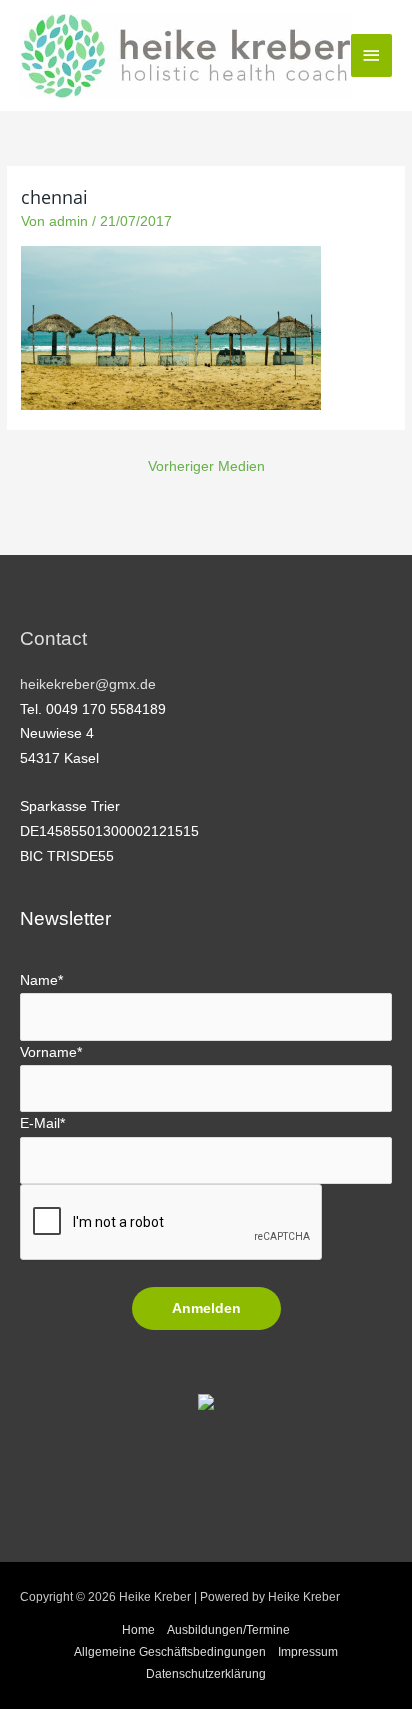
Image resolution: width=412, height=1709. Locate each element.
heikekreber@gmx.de (88, 684)
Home (138, 1630)
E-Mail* (42, 1123)
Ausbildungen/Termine (228, 1630)
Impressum (308, 1652)
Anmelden (206, 1308)
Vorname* (51, 1052)
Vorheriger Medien (206, 466)
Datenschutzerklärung (206, 1674)
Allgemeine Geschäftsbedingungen (170, 1652)
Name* (41, 980)
